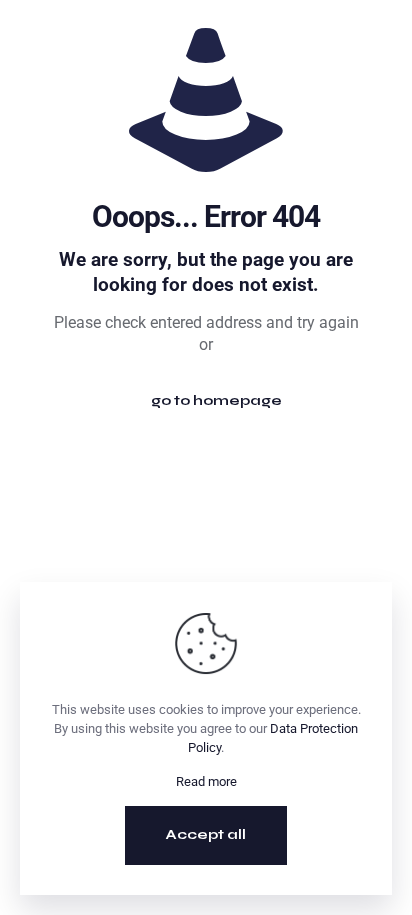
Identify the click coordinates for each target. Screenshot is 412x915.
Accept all (206, 834)
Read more (206, 781)
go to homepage (216, 400)
